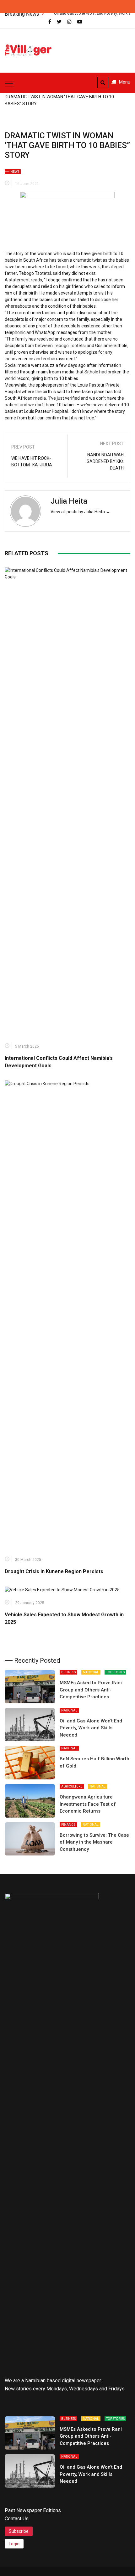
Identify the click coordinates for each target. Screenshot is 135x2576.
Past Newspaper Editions (33, 2510)
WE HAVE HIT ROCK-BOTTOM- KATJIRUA (32, 462)
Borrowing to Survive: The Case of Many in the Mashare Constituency (94, 1842)
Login (14, 2544)
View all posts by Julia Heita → (80, 512)
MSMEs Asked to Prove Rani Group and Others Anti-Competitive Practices (91, 1690)
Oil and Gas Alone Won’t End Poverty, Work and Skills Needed (91, 1728)
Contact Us (17, 2519)
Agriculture (72, 1786)
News (15, 172)
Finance (68, 1825)
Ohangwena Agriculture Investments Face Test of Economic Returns (88, 1804)
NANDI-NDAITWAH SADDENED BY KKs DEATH (105, 461)
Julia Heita (69, 501)
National (91, 1672)
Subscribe (19, 2531)
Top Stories (115, 1672)
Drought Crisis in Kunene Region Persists (54, 1571)
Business (68, 1672)
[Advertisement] (98, 47)
